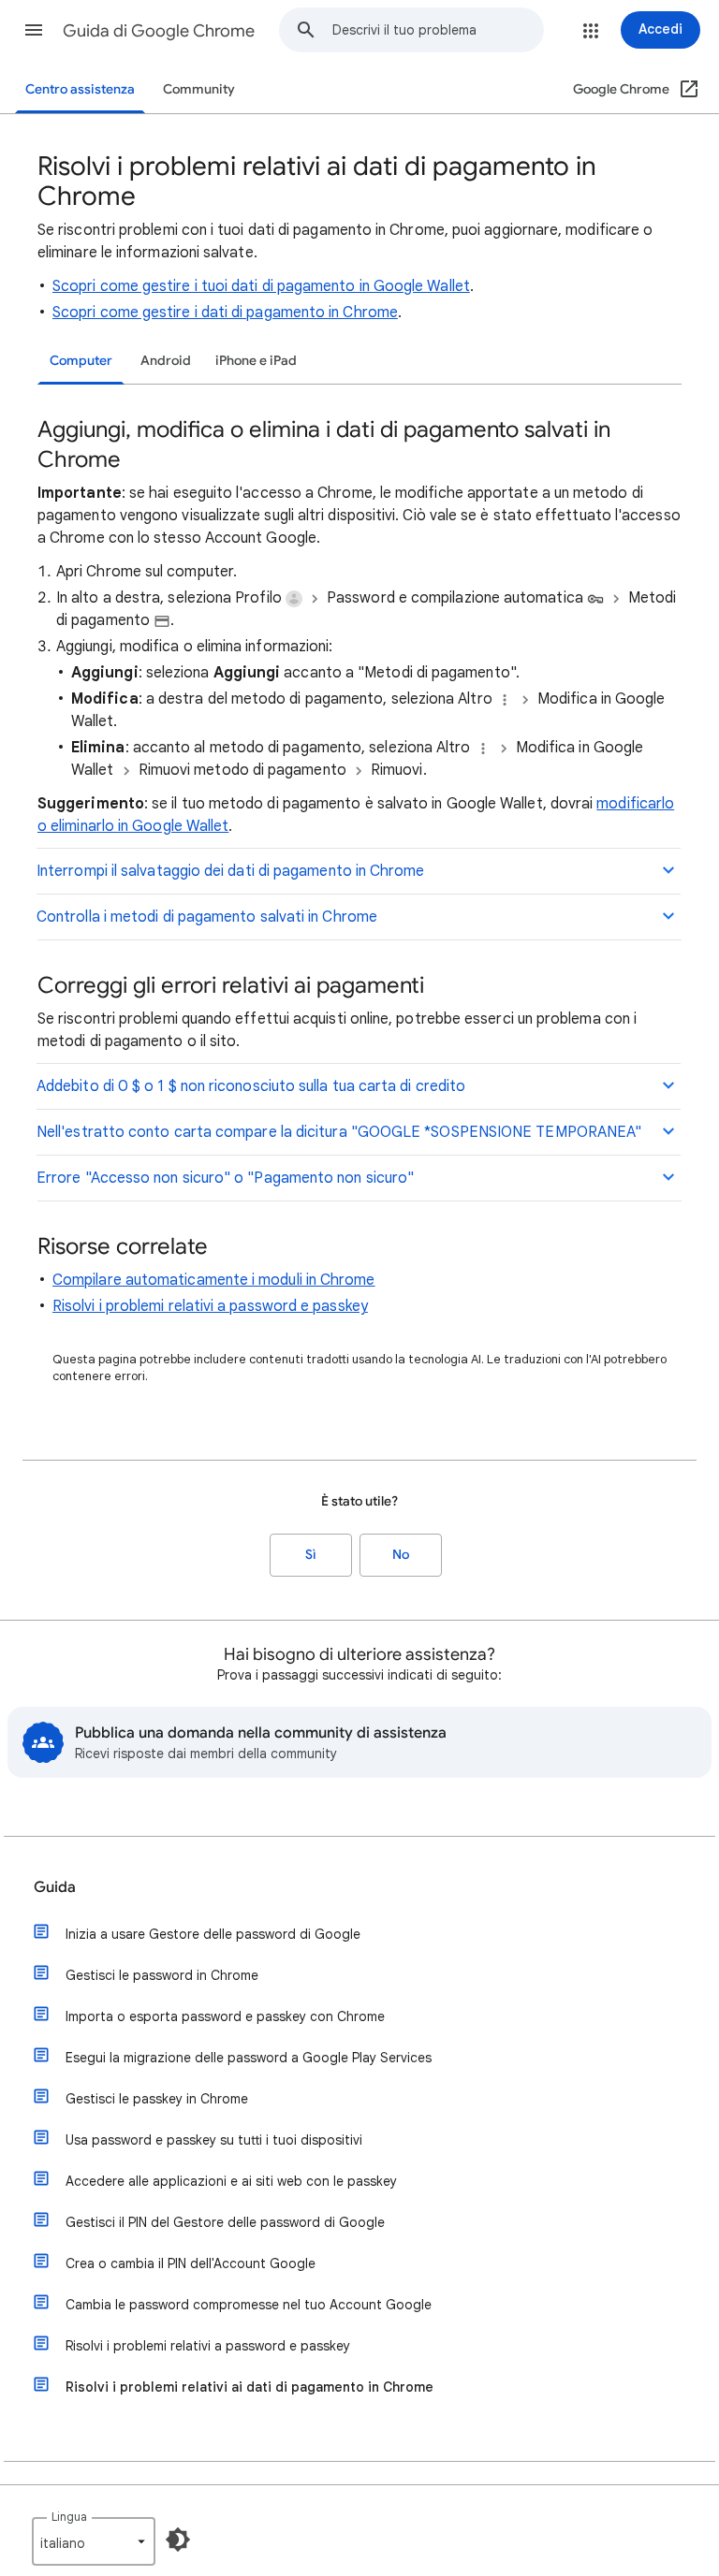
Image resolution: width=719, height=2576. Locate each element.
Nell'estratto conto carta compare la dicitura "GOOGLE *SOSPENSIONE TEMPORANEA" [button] (339, 1132)
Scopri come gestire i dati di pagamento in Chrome (225, 313)
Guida (55, 1887)
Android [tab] (166, 361)
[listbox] (94, 2541)
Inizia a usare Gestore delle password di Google (213, 1934)
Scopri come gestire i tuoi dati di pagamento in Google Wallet (261, 286)
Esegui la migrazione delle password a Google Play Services (249, 2058)
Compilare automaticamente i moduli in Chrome (214, 1280)
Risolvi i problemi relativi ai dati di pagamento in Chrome (249, 2387)
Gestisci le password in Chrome (162, 1975)
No (401, 1555)
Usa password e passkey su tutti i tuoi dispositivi (214, 2140)
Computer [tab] (81, 361)
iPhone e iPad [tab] (256, 361)
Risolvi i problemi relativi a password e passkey (210, 1306)
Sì (311, 1555)
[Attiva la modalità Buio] (178, 2540)
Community (199, 89)
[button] (34, 30)
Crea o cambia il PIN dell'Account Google (191, 2263)
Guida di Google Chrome (159, 31)
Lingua (69, 2517)
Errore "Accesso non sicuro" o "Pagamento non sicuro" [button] (225, 1178)
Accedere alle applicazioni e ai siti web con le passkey (231, 2181)
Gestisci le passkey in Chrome (157, 2099)
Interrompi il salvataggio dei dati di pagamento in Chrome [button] (231, 871)
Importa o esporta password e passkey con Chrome (225, 2016)
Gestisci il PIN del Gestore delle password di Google (225, 2222)
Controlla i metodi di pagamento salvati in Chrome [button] (207, 917)
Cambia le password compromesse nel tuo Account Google (249, 2305)
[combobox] (438, 30)
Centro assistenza (80, 89)
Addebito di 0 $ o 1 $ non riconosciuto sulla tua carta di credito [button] (251, 1086)
